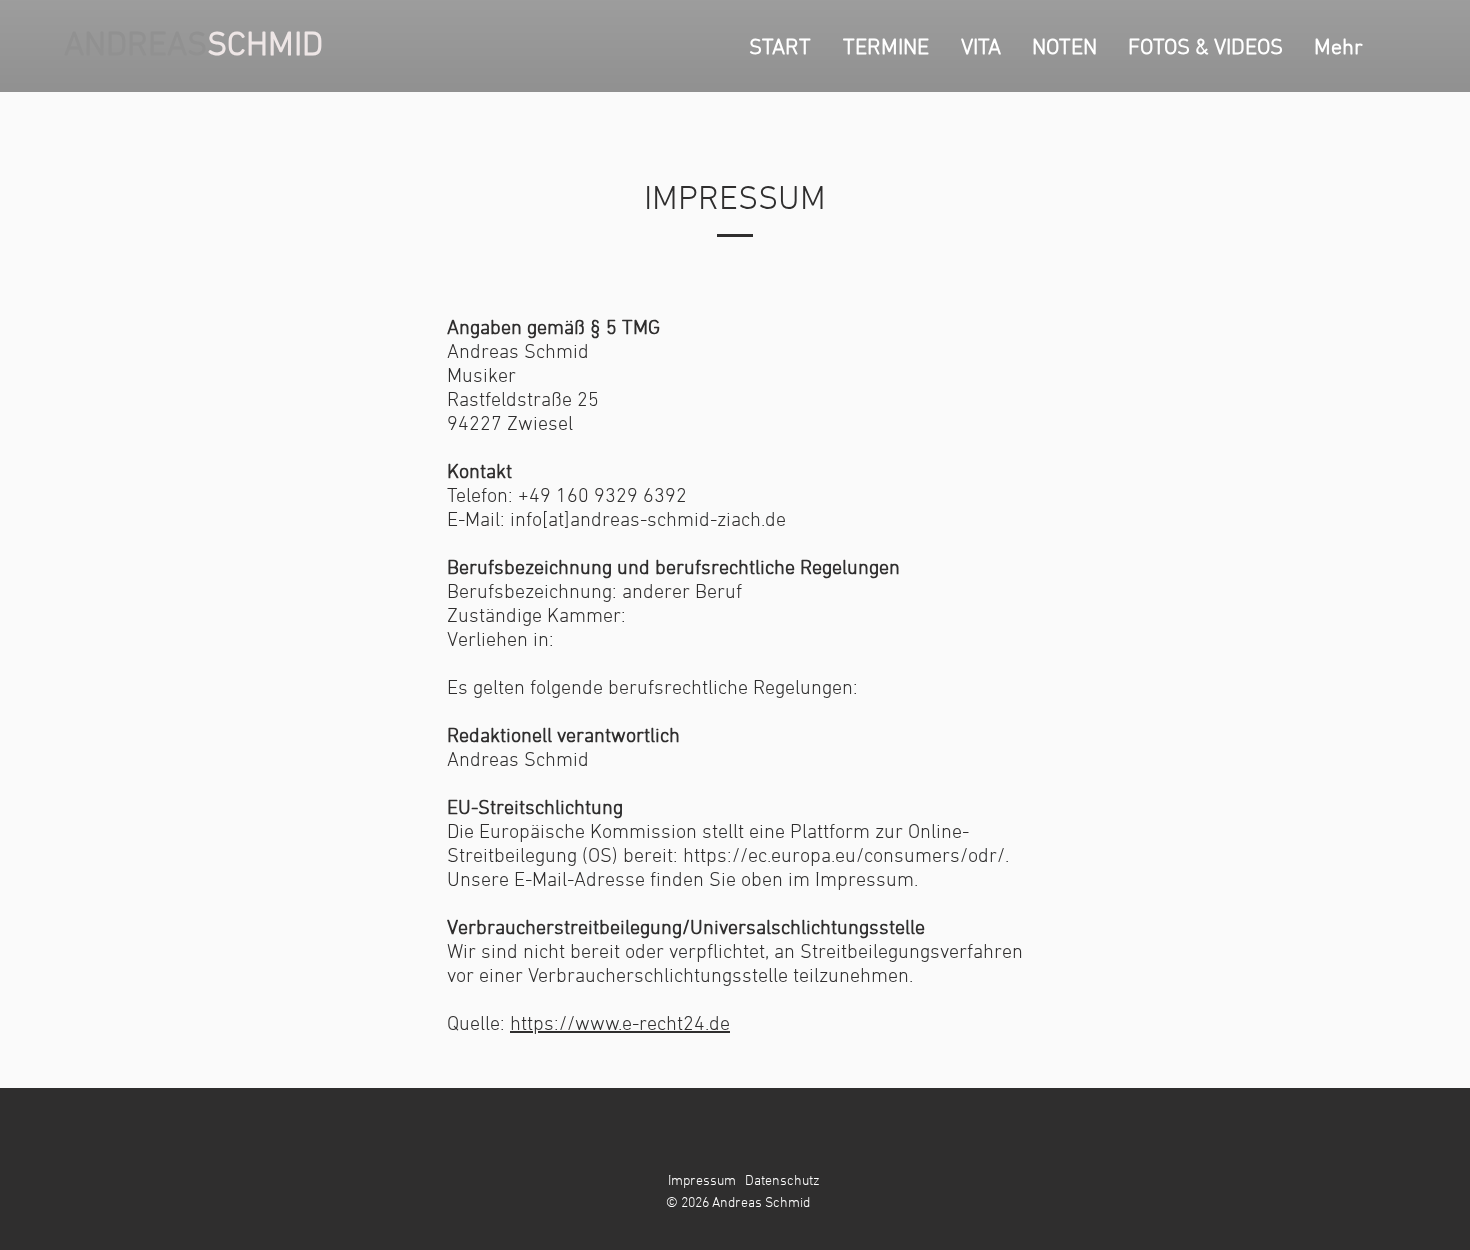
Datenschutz (782, 1181)
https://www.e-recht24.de (620, 1025)
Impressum (702, 1181)
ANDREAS (135, 46)
